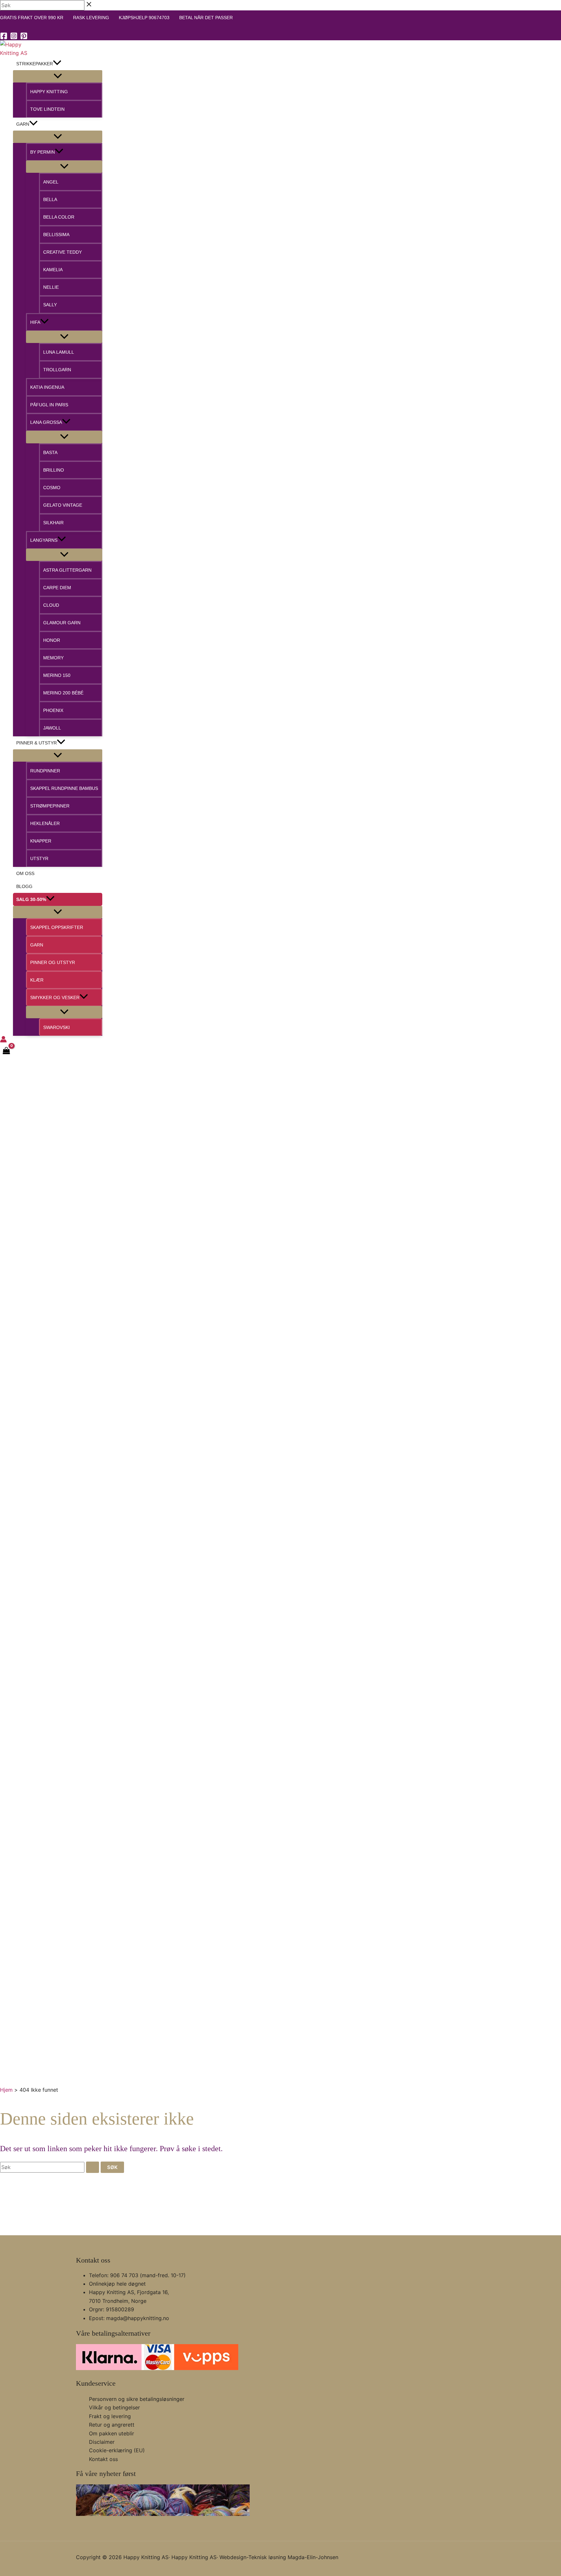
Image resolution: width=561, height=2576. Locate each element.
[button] (57, 64)
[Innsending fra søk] (93, 2167)
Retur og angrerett (112, 2425)
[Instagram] (14, 38)
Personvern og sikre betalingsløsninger (137, 2399)
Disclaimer (102, 2442)
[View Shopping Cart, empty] (6, 1051)
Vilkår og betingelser (114, 2407)
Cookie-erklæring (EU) (117, 2450)
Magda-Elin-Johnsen (313, 2557)
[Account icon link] (3, 1040)
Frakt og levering (110, 2416)
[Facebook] (4, 38)
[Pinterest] (24, 38)
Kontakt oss (103, 2459)
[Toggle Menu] (58, 76)
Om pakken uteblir (112, 2433)
